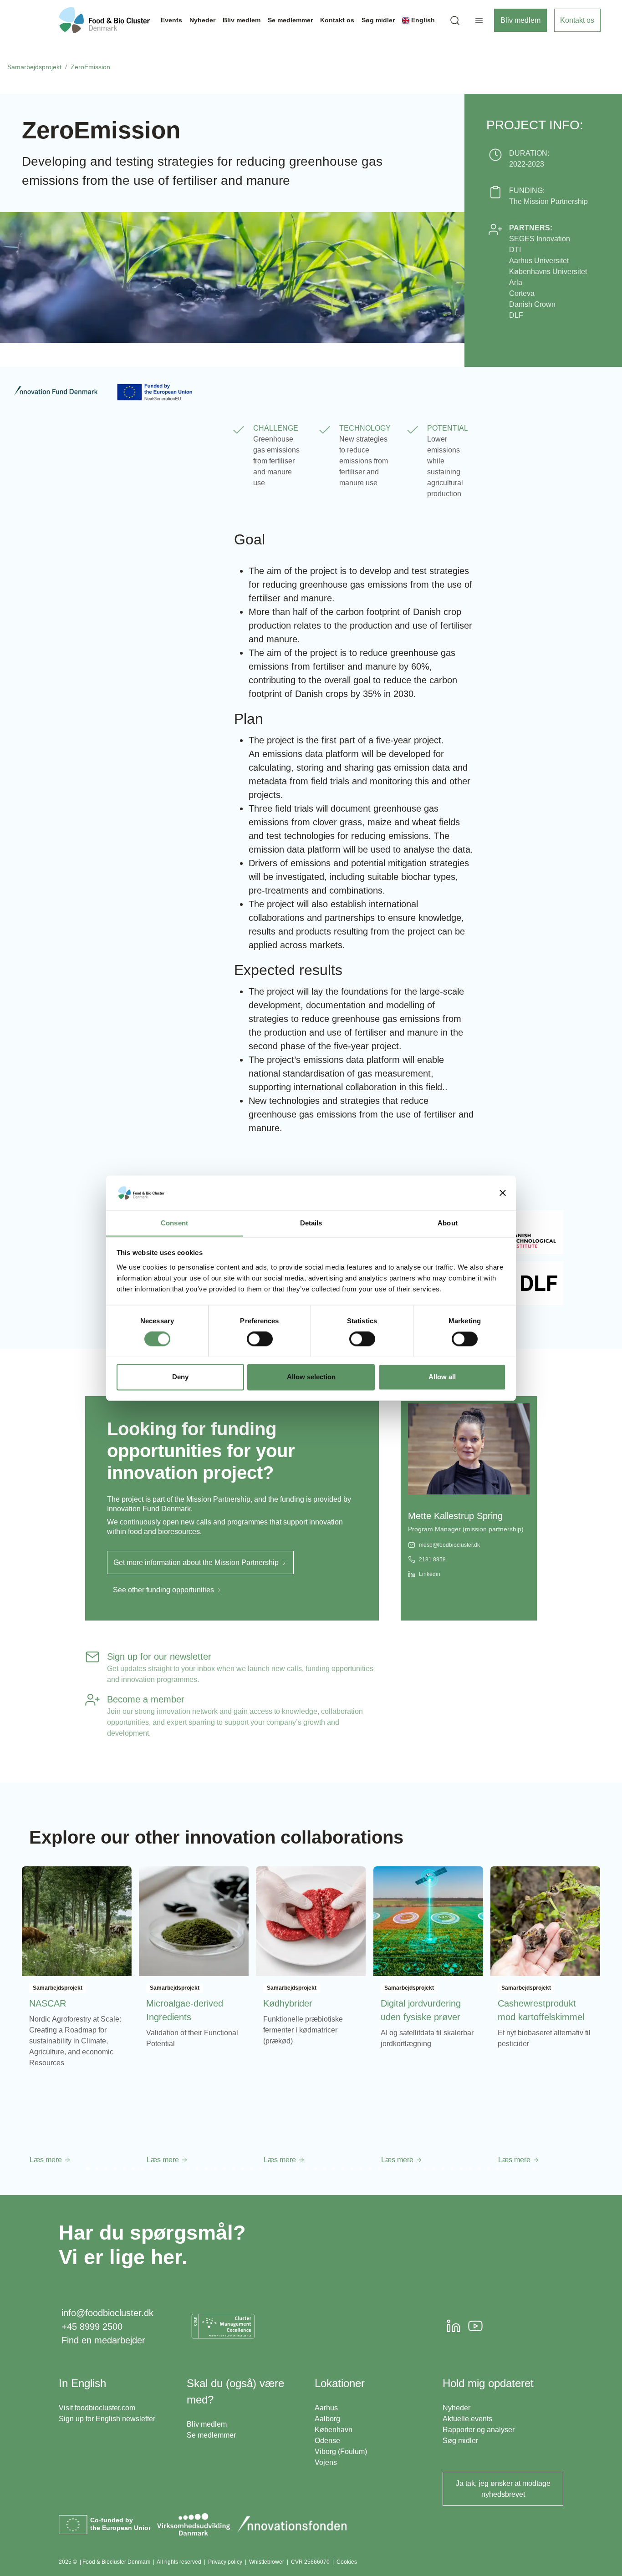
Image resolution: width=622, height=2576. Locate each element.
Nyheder (456, 2408)
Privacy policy (225, 2562)
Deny (180, 1377)
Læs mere (47, 2160)
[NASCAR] (77, 1921)
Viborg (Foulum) (341, 2452)
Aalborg (327, 2419)
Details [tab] (311, 1223)
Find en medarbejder (103, 2340)
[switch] (260, 1339)
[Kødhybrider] (311, 1921)
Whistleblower (267, 2562)
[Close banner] (503, 1193)
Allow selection (311, 1377)
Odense (327, 2441)
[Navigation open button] (479, 20)
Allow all (442, 1377)
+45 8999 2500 (92, 2327)
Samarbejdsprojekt (34, 67)
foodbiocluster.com (105, 2408)
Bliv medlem (520, 20)
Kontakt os (577, 20)
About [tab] (448, 1223)
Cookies (347, 2562)
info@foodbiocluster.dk (107, 2313)
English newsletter (125, 2419)
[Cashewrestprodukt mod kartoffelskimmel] (545, 1921)
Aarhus (326, 2408)
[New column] (223, 2326)
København (334, 2430)
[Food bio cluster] (104, 20)
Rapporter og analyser (479, 2430)
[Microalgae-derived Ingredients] (194, 1921)
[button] (455, 20)
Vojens (326, 2462)
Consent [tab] (174, 1223)
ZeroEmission (90, 67)
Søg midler (460, 2441)
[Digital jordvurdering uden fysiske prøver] (428, 1921)
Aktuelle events (467, 2419)
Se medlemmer (211, 2435)
